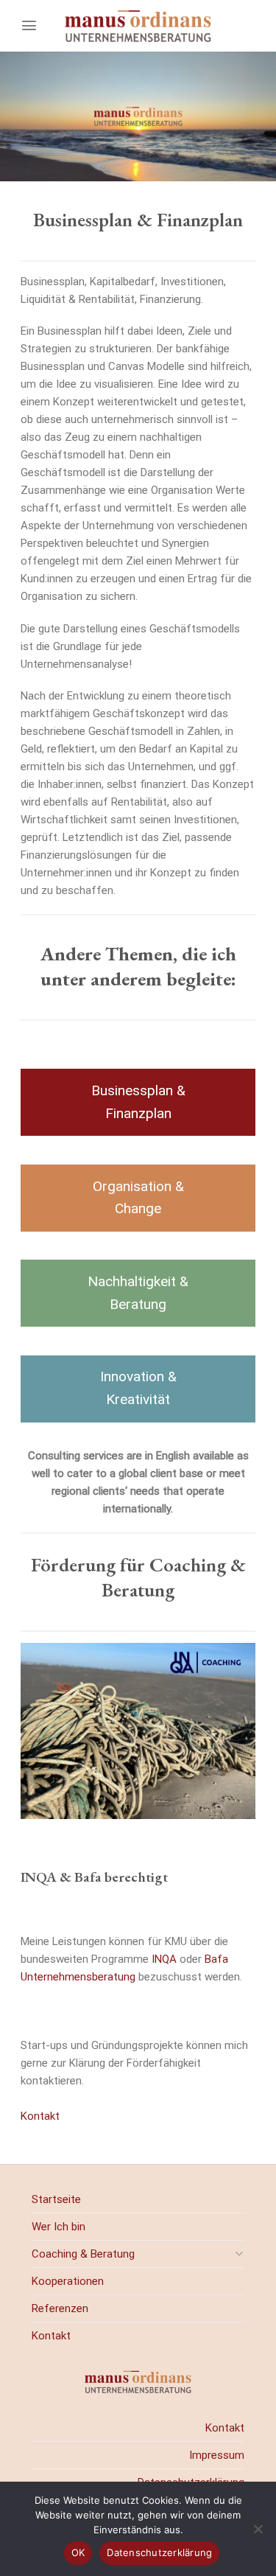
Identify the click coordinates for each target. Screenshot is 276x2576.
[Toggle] (239, 2254)
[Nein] (258, 2533)
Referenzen (60, 2308)
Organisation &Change (138, 1198)
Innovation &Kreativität (138, 1388)
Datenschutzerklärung (159, 2552)
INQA (166, 1959)
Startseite (56, 2199)
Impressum (217, 2455)
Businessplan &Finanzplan (138, 1102)
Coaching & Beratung (83, 2254)
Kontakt (40, 2116)
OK (78, 2552)
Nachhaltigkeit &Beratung (138, 1293)
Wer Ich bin (59, 2227)
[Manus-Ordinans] (138, 26)
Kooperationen (68, 2281)
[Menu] (29, 25)
